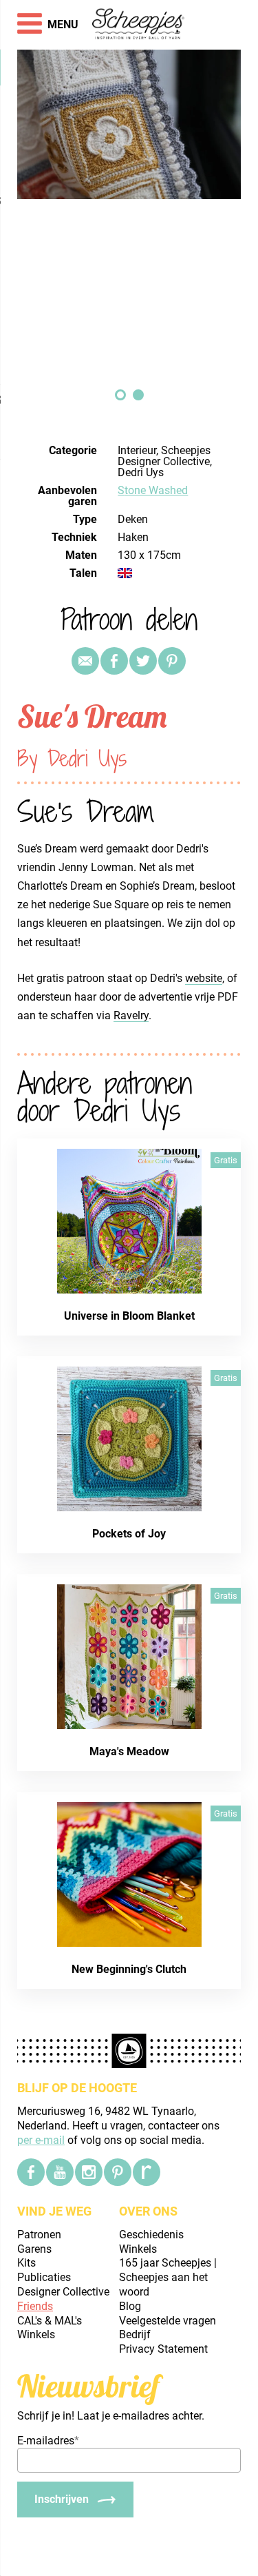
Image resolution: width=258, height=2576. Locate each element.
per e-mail (41, 2140)
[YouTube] (60, 2172)
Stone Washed (153, 490)
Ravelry (131, 1015)
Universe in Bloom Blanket (129, 1316)
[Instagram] (89, 2172)
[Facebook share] (114, 661)
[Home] (139, 25)
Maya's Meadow (129, 1751)
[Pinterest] (172, 661)
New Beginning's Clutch (129, 1969)
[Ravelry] (147, 2172)
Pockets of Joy (129, 1534)
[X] (143, 661)
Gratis (226, 1160)
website (204, 978)
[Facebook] (31, 2172)
